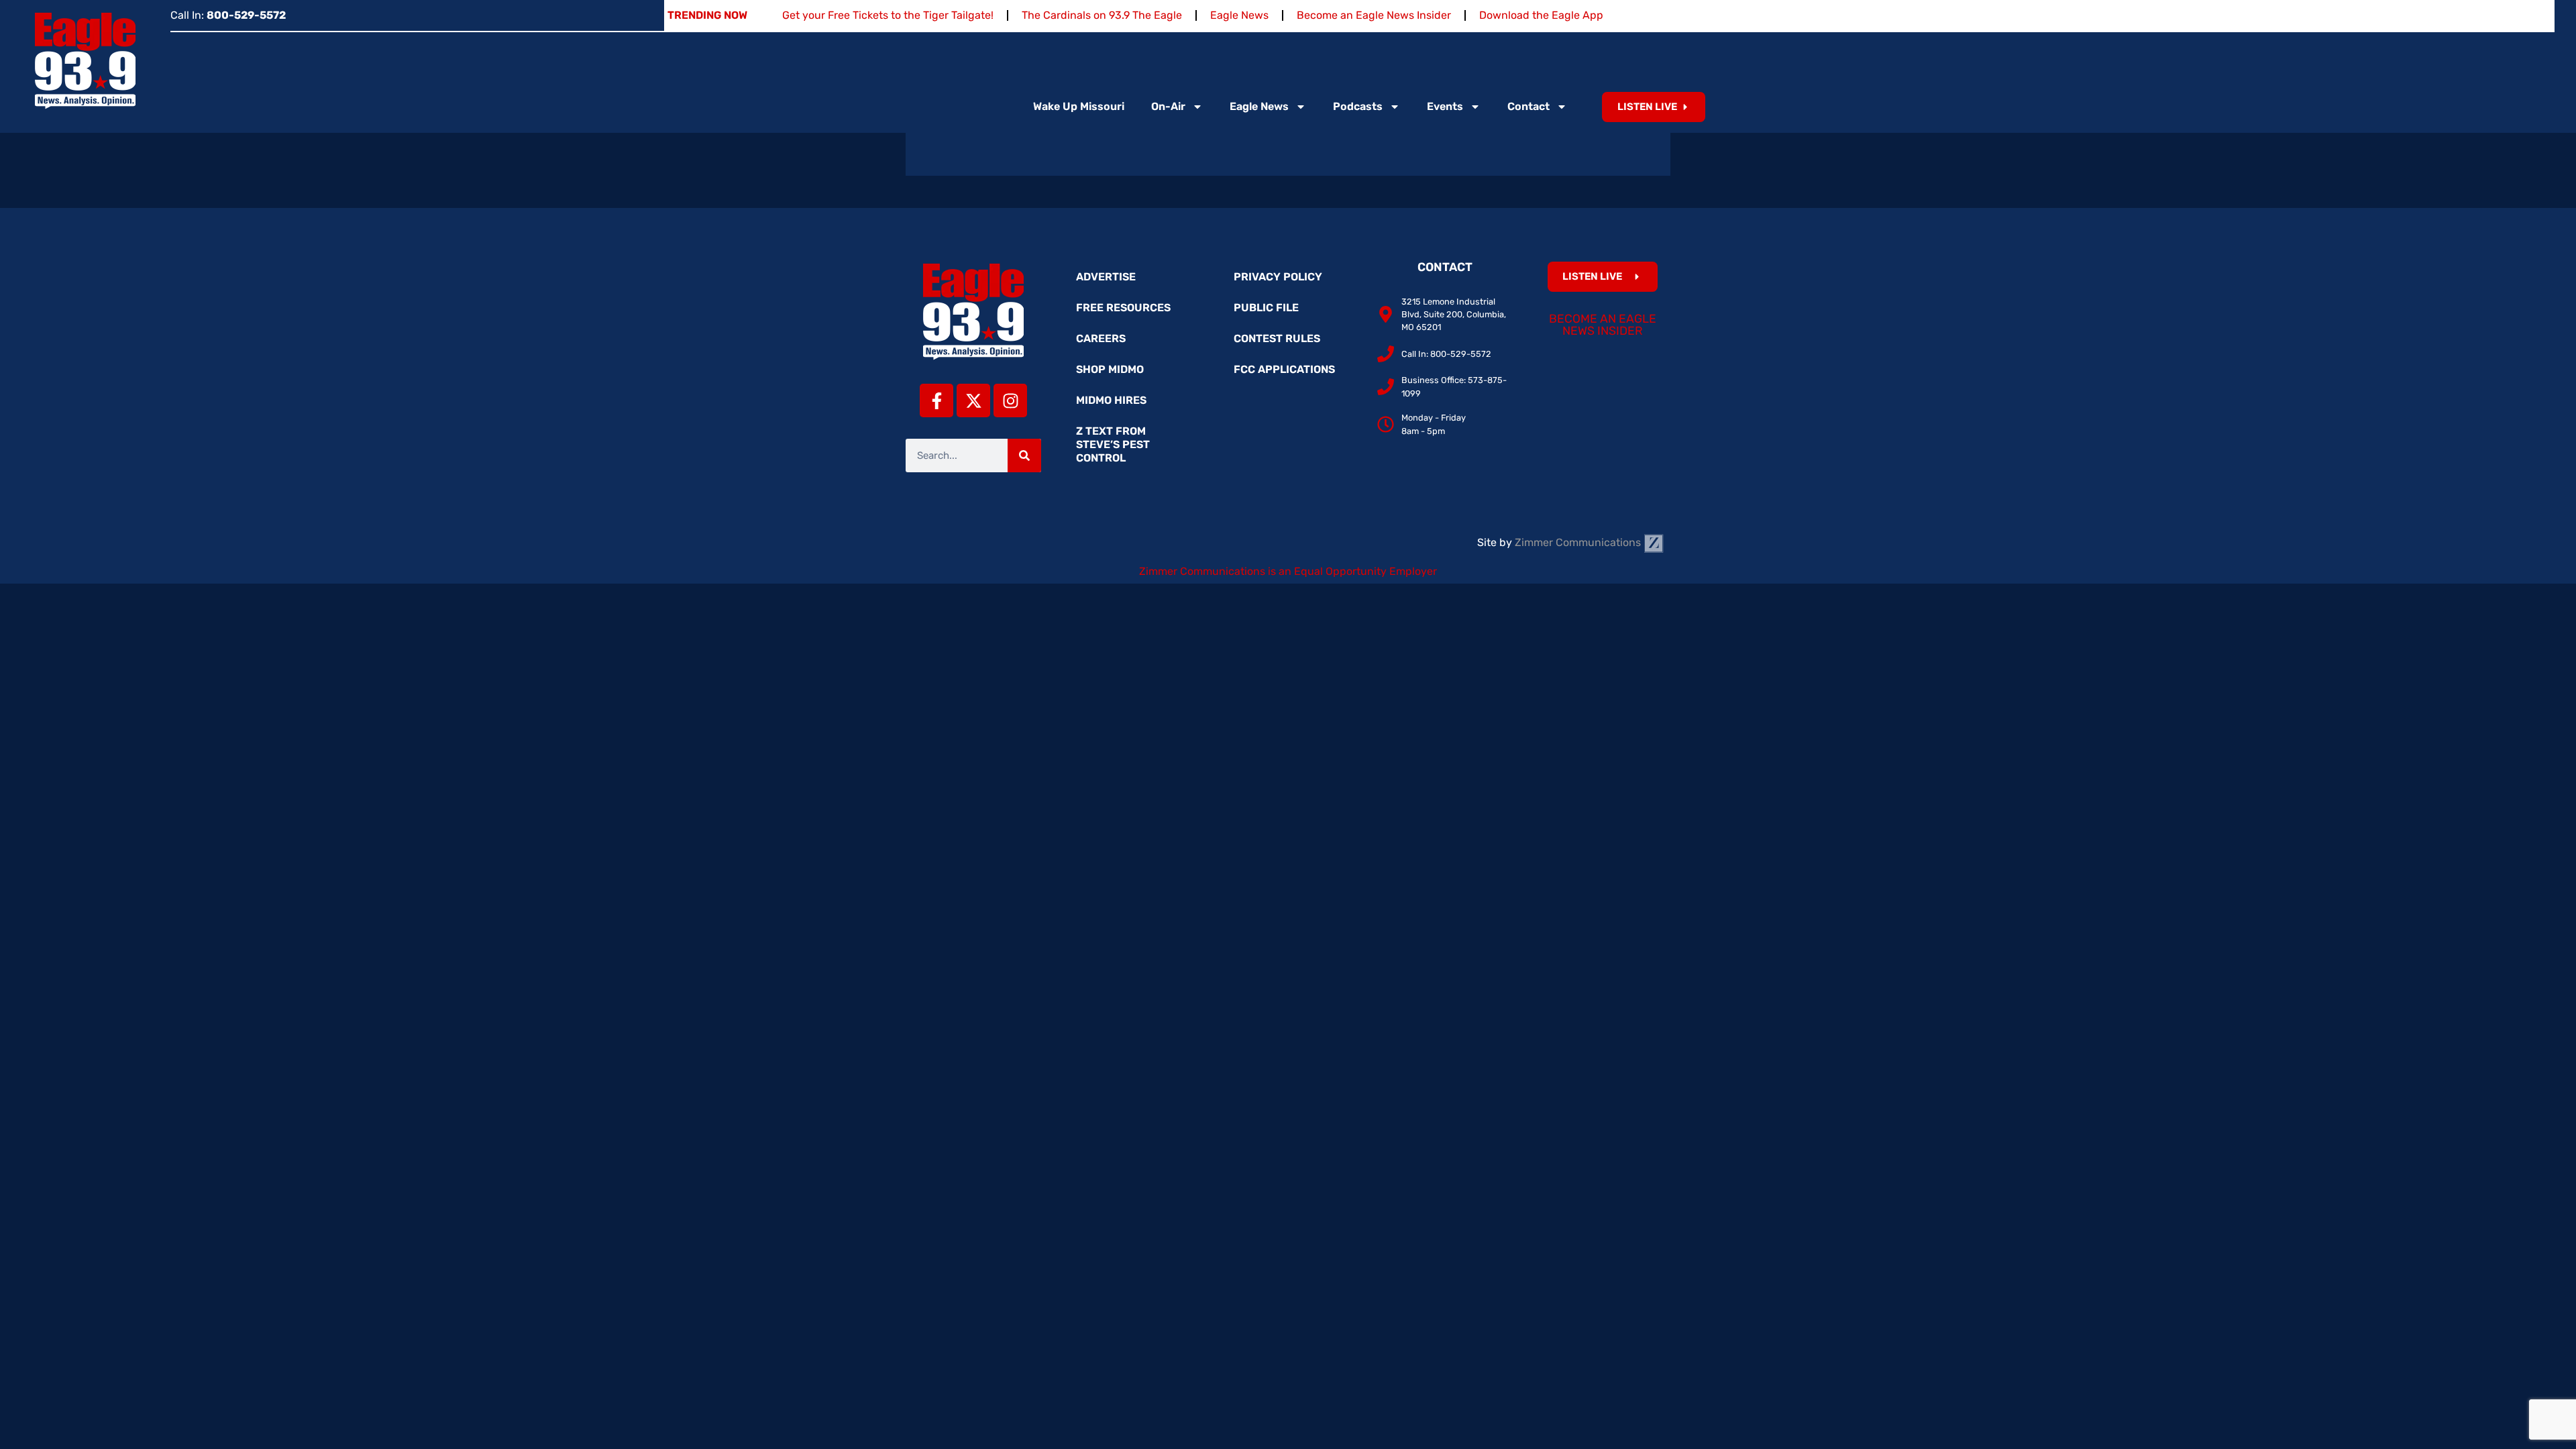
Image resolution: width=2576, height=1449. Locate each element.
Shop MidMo (1110, 369)
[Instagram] (1010, 400)
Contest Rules (1277, 338)
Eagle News (1239, 15)
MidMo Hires (1111, 400)
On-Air (1168, 106)
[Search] (1024, 455)
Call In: (228, 15)
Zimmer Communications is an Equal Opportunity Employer (1288, 571)
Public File (1266, 308)
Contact (1528, 106)
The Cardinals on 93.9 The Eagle (1102, 15)
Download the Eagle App (1541, 15)
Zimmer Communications (1579, 542)
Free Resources (1123, 308)
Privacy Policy (1278, 277)
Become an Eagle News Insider (1374, 15)
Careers (1101, 338)
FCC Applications (1284, 369)
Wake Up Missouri (1079, 106)
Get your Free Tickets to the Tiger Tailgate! (888, 15)
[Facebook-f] (936, 400)
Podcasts (1358, 106)
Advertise (1106, 277)
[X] (973, 400)
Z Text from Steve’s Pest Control (1113, 444)
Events (1445, 106)
